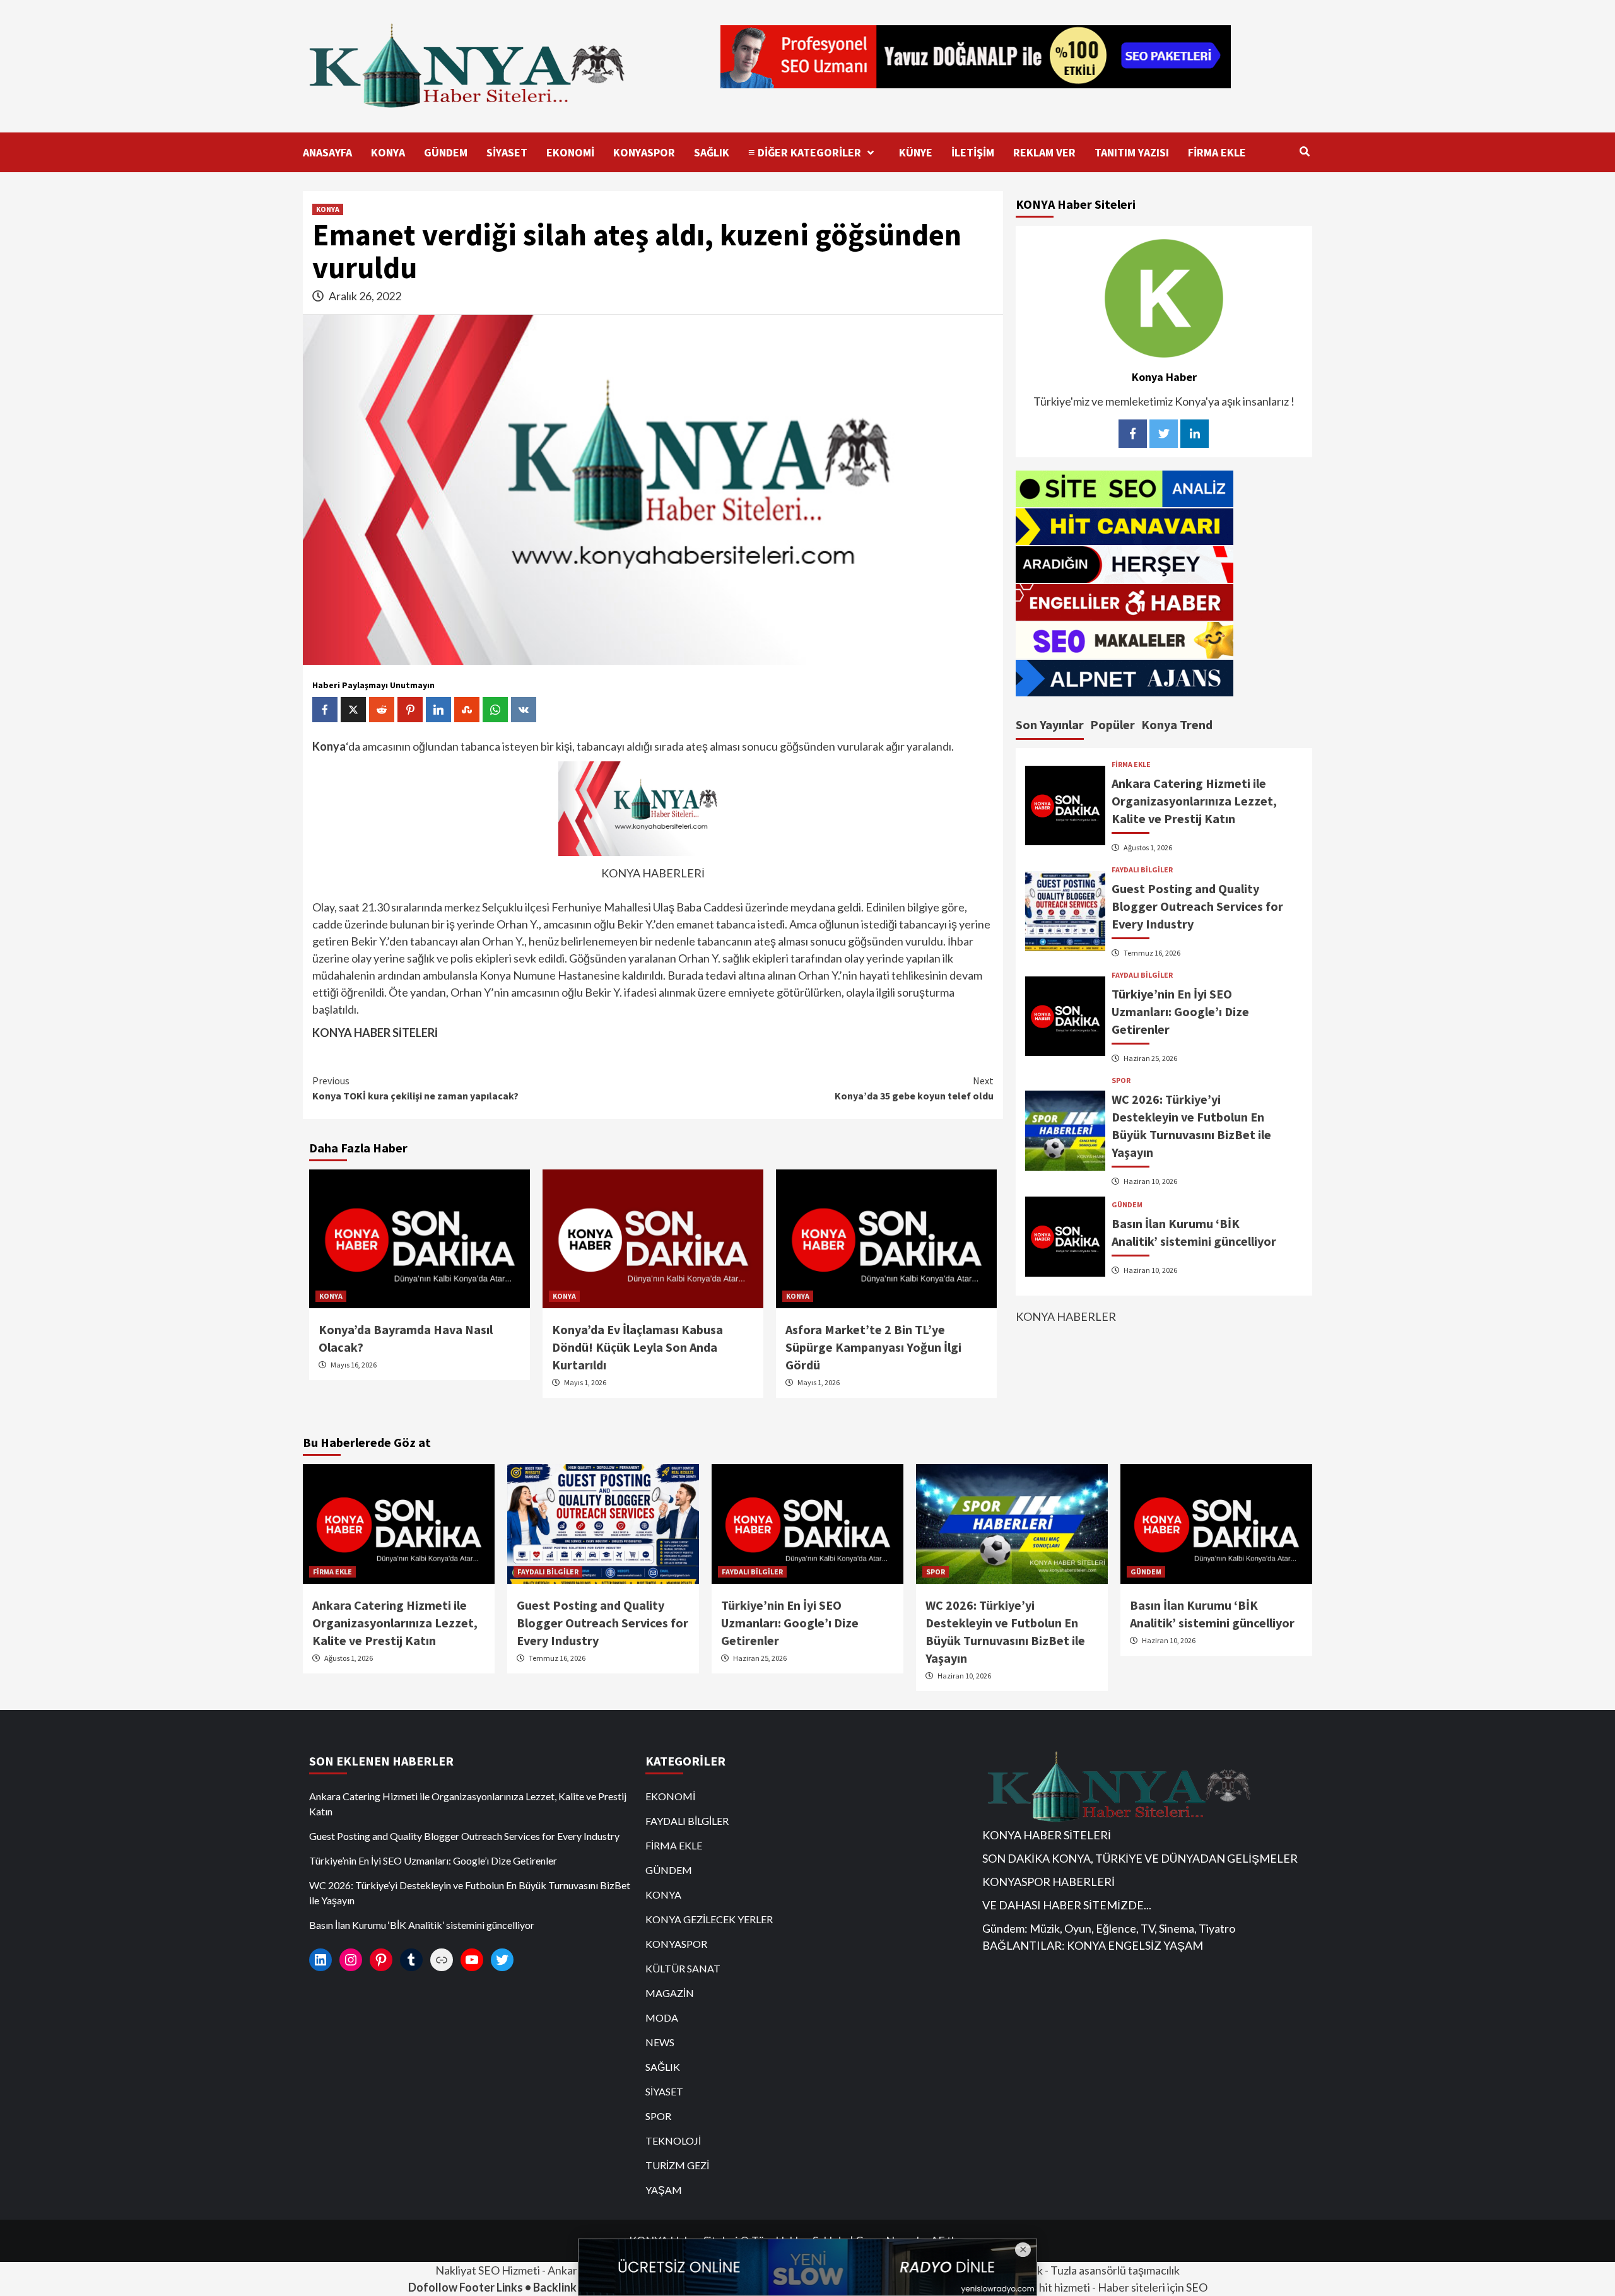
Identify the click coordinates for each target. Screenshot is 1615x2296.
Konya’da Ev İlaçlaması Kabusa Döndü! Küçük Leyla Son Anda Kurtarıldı (637, 1347)
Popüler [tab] (1113, 724)
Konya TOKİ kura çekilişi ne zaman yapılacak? (415, 1088)
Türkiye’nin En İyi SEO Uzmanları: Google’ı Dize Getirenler (1180, 1011)
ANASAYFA (327, 152)
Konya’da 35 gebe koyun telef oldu (914, 1088)
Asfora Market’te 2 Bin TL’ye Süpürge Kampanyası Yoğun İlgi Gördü (873, 1347)
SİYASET (507, 152)
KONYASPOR (644, 152)
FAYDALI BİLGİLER (1142, 870)
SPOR (1121, 1081)
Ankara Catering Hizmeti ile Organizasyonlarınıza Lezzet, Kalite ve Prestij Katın (1194, 801)
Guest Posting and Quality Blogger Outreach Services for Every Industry (1197, 906)
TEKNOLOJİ (673, 2141)
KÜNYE (916, 152)
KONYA (388, 152)
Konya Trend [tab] (1177, 724)
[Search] (1304, 151)
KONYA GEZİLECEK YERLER (709, 1919)
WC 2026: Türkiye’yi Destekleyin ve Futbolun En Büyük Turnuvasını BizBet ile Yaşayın (470, 1893)
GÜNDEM (446, 152)
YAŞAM (664, 2190)
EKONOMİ (570, 152)
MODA (662, 2018)
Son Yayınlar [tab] (1050, 724)
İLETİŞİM (973, 152)
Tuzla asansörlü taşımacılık (1115, 2270)
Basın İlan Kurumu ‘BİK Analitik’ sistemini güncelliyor (422, 1925)
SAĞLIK (712, 152)
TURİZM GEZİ (677, 2165)
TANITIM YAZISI (1132, 152)
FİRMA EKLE (1217, 152)
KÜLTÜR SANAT (683, 1968)
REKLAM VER (1044, 152)
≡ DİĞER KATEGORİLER (805, 152)
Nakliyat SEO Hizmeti (488, 2270)
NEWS (660, 2042)
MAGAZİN (670, 1993)
